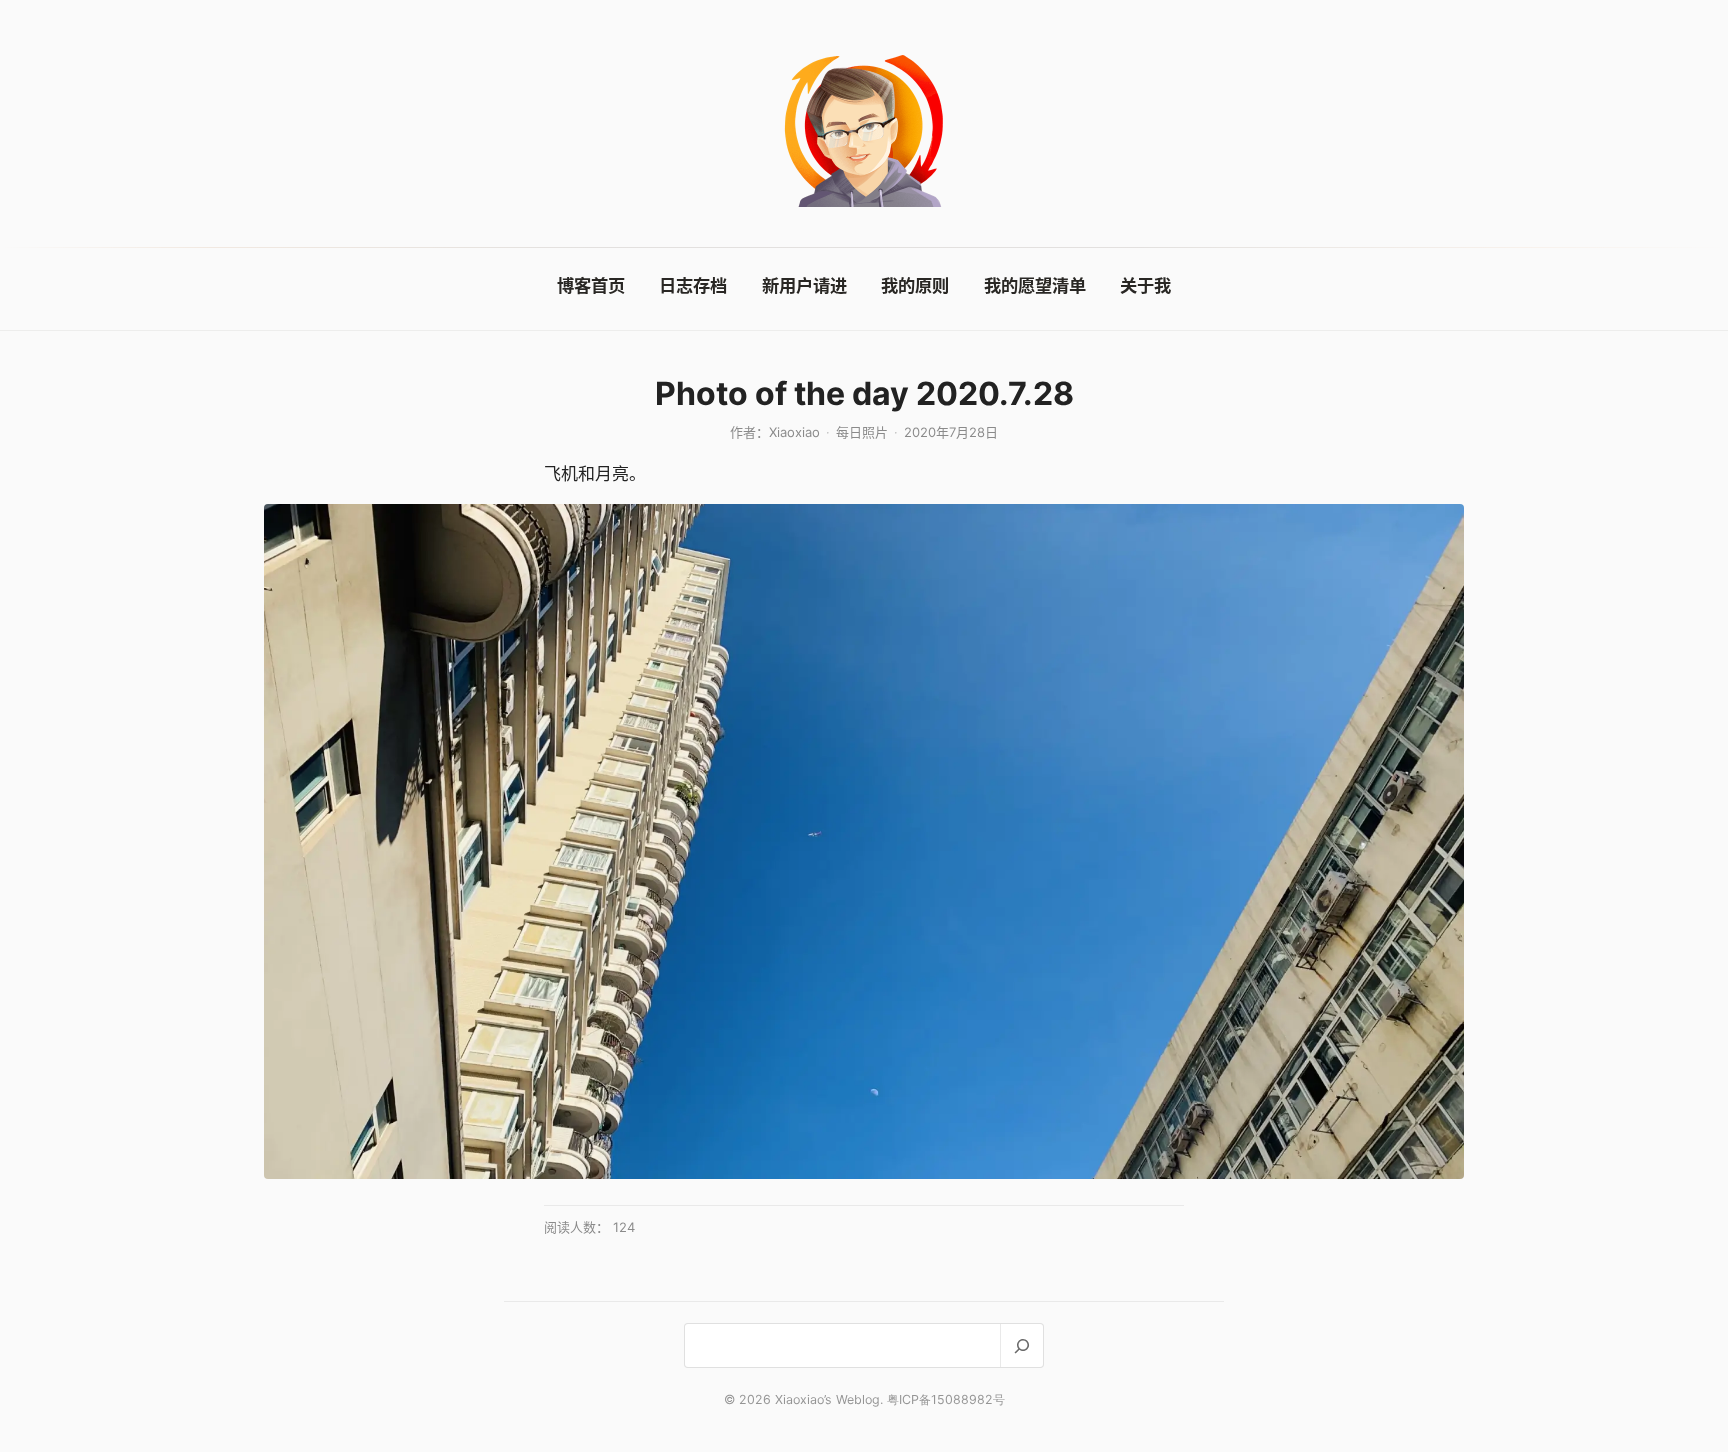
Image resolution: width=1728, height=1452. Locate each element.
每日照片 (862, 432)
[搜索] (1021, 1345)
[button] (864, 841)
